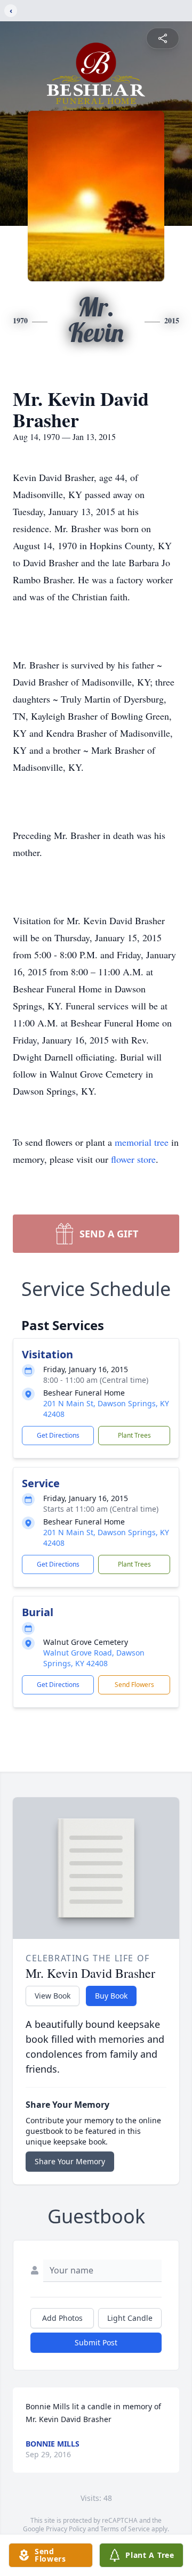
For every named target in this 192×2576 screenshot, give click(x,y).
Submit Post (96, 2342)
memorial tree (142, 1142)
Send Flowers (134, 1685)
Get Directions (58, 1435)
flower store (133, 1159)
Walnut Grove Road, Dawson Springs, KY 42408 (94, 1658)
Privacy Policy (66, 2529)
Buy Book (111, 1996)
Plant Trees (134, 1435)
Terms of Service (125, 2529)
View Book (53, 1996)
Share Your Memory (70, 2161)
